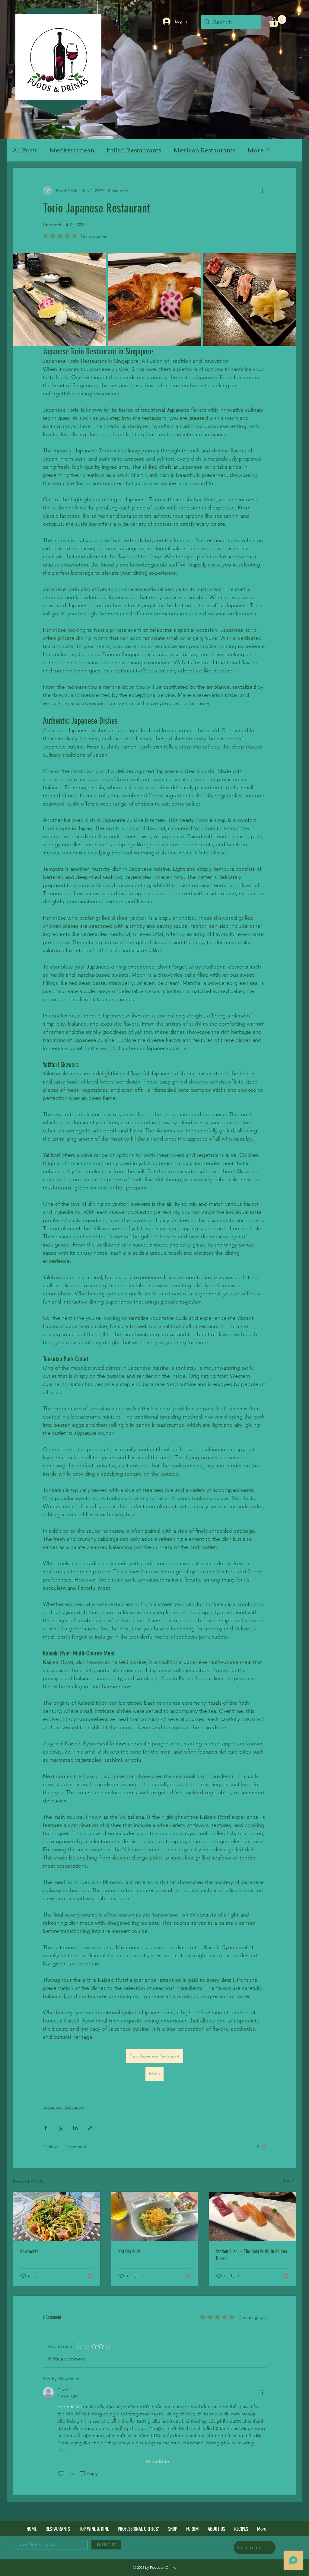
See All (290, 2180)
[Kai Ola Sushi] (155, 2216)
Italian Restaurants (134, 150)
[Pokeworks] (57, 2216)
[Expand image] (60, 300)
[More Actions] (263, 2392)
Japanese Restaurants (65, 2107)
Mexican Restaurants (205, 150)
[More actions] (263, 191)
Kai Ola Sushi (130, 2252)
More (256, 150)
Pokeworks (29, 2252)
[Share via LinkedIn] (75, 2128)
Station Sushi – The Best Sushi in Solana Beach (252, 2255)
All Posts (25, 150)
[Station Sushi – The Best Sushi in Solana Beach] (252, 2216)
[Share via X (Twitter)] (61, 2128)
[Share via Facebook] (46, 2128)
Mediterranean (72, 150)
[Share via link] (90, 2128)
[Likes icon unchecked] (61, 2474)
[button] (278, 21)
